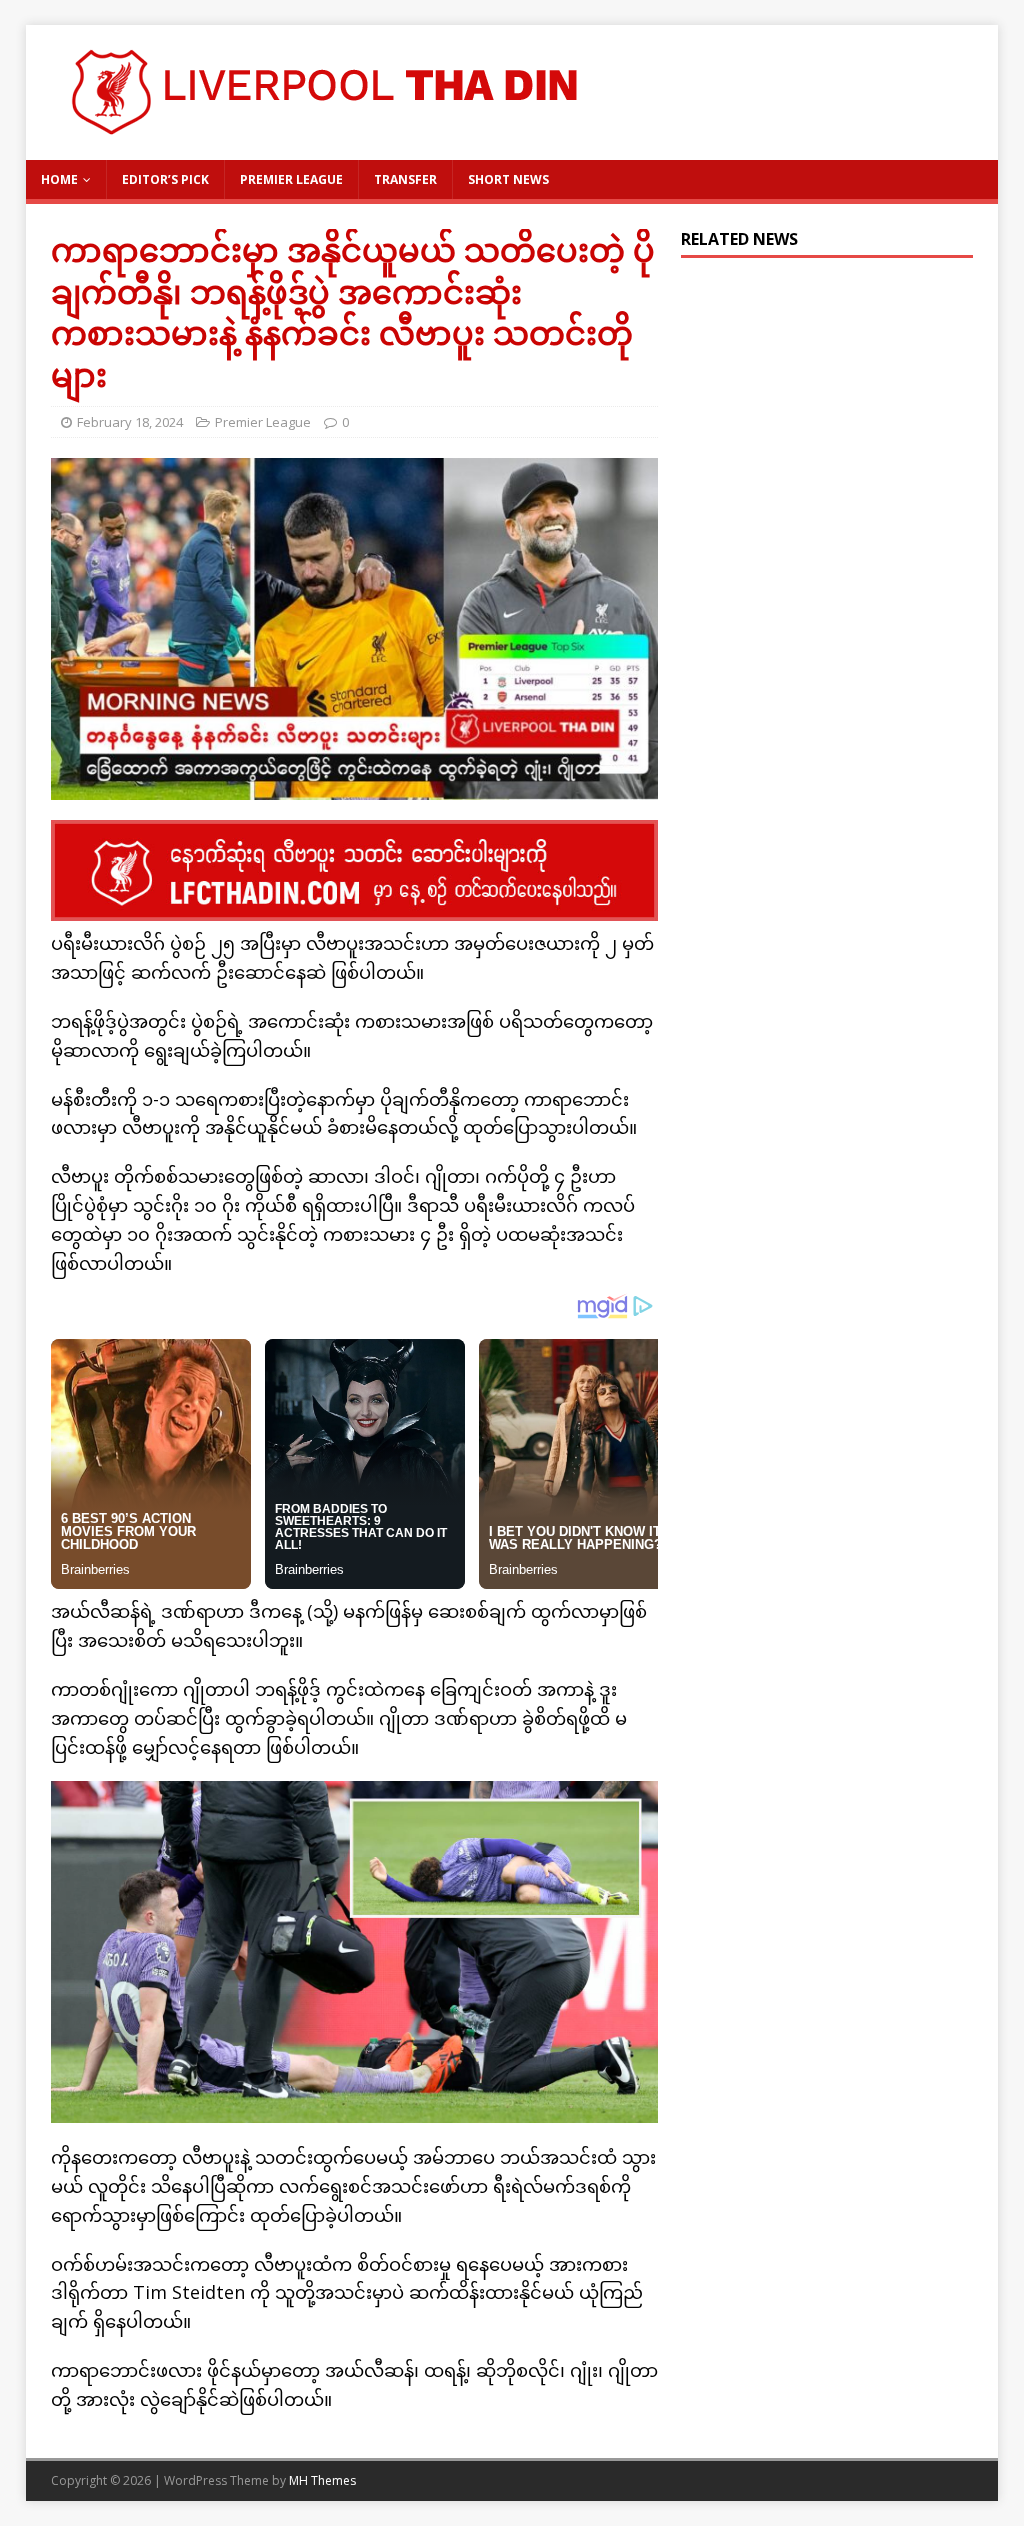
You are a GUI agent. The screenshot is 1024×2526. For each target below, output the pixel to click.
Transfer (405, 179)
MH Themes (322, 2480)
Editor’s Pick (165, 179)
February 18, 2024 (130, 422)
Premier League (291, 179)
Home (59, 179)
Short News (508, 179)
